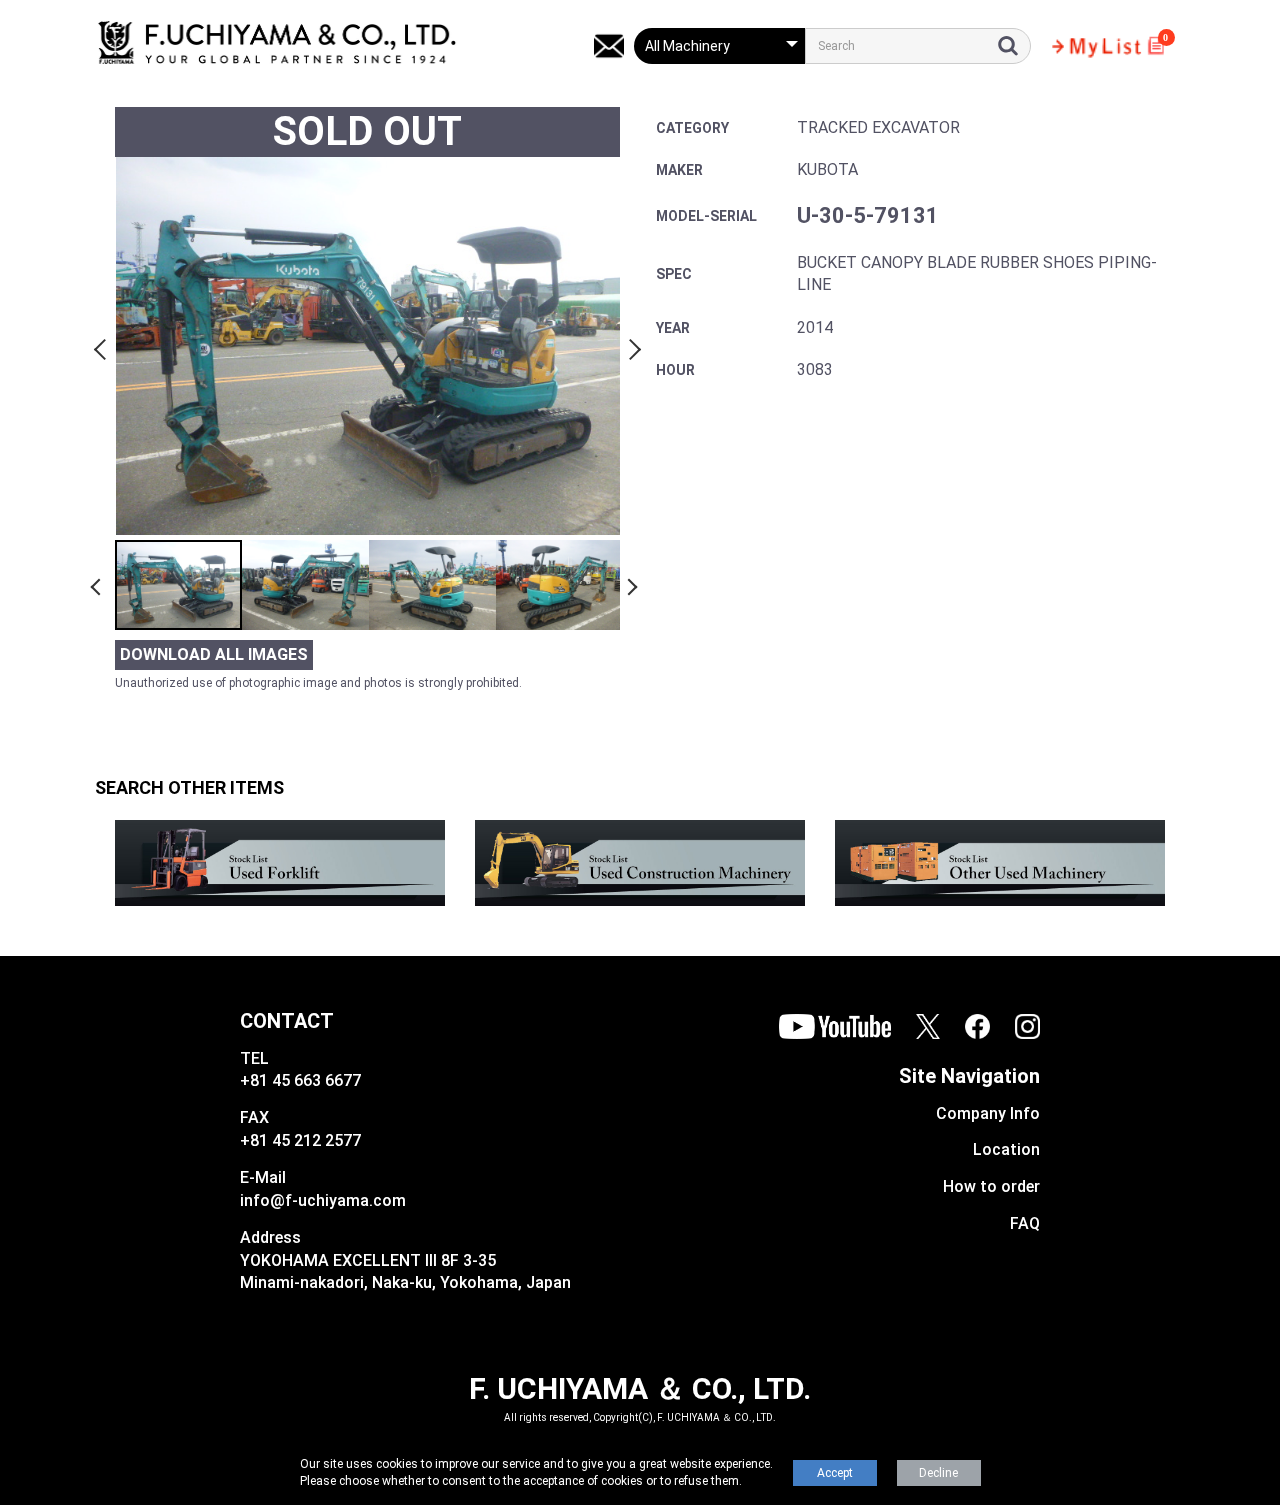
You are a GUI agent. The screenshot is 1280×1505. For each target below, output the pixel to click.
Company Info (988, 1113)
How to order (991, 1186)
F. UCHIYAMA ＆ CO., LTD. (640, 1388)
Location (1006, 1149)
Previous (103, 346)
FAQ (1025, 1223)
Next (632, 346)
